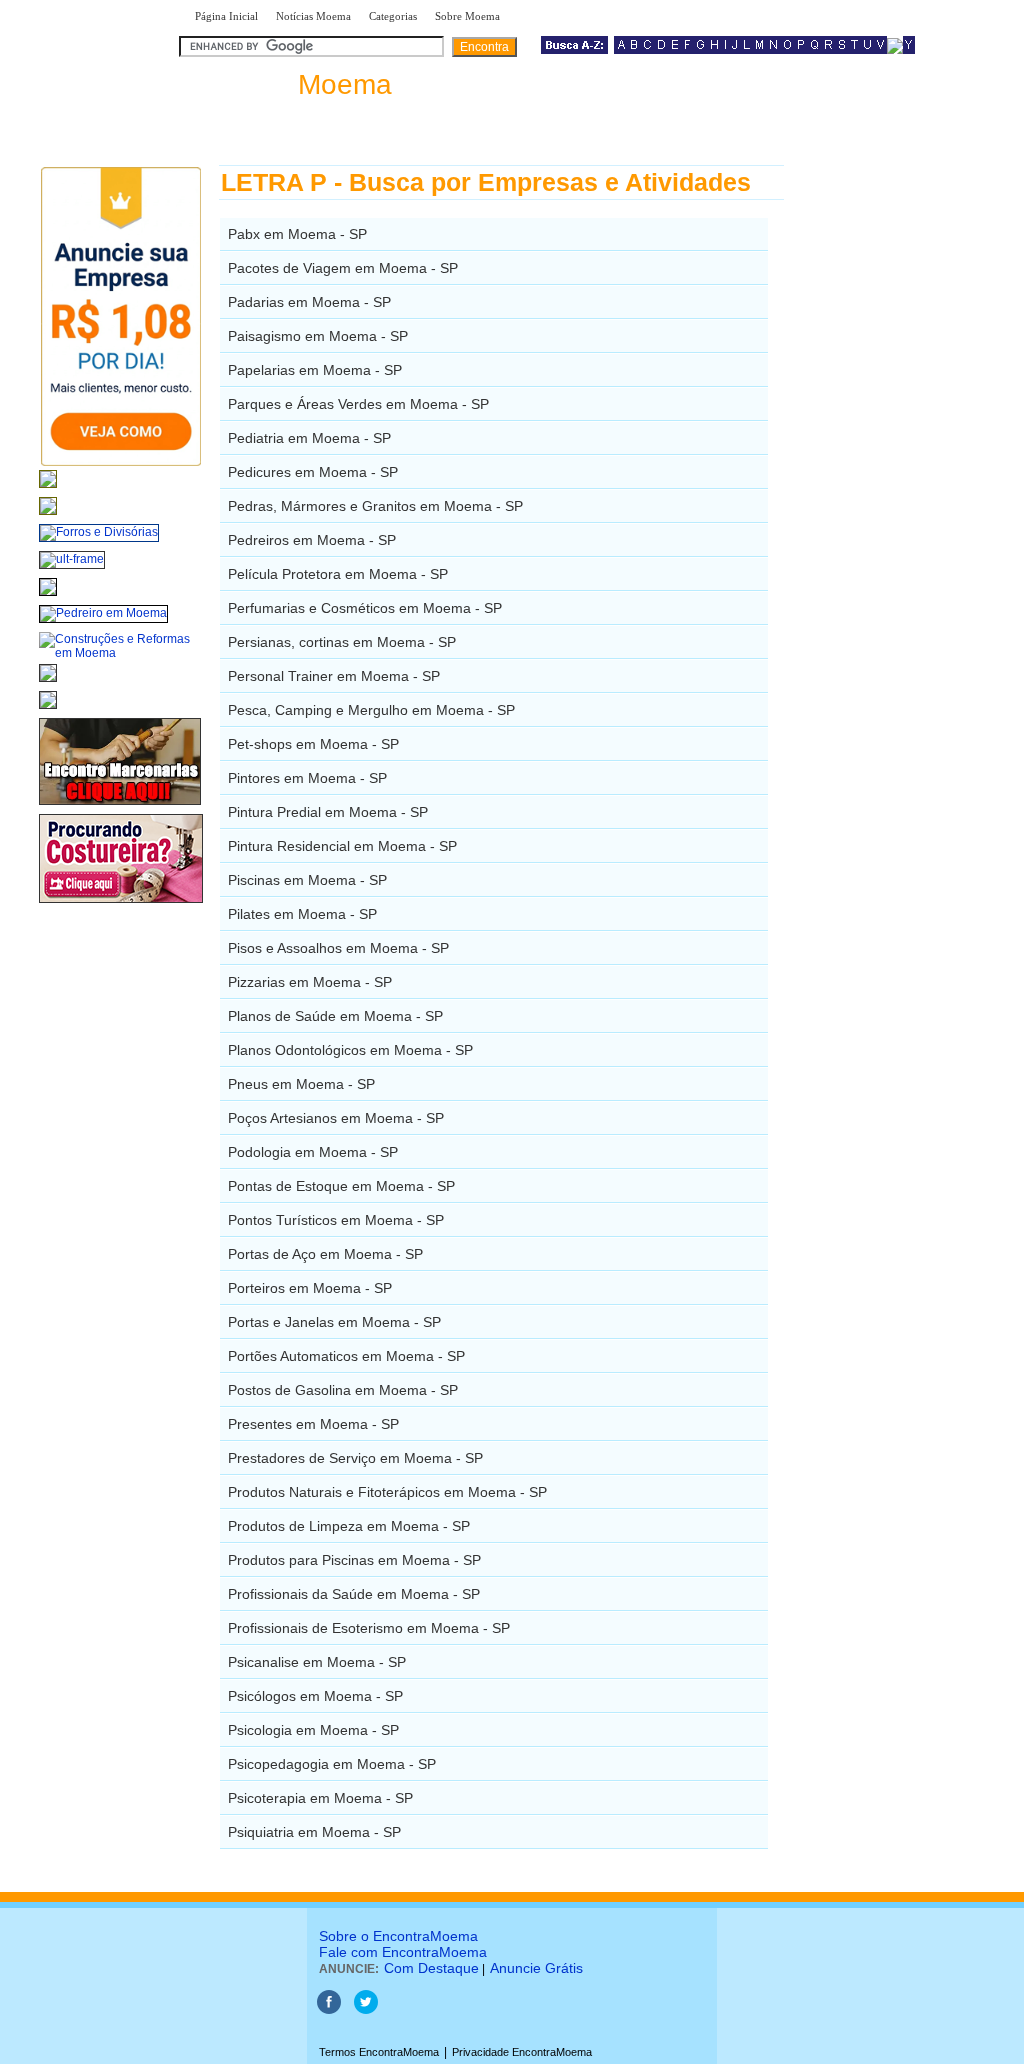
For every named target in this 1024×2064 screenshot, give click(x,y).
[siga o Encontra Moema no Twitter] (366, 2010)
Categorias (393, 16)
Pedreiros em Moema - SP (312, 540)
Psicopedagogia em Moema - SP (332, 1764)
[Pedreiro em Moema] (103, 613)
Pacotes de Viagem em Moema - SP (343, 268)
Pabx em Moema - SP (297, 234)
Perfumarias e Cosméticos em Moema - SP (365, 608)
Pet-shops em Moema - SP (313, 744)
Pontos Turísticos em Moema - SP (336, 1220)
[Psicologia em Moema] (48, 489)
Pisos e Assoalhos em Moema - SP (338, 948)
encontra (289, 84)
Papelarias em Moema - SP (315, 370)
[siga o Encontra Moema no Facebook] (329, 2010)
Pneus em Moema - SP (301, 1084)
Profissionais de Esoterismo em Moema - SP (369, 1628)
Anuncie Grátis (536, 1968)
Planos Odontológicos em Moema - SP (350, 1050)
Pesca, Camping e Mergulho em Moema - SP (371, 710)
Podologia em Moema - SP (313, 1152)
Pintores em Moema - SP (307, 778)
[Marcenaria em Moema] (120, 806)
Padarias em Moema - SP (309, 302)
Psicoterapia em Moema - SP (320, 1798)
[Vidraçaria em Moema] (48, 516)
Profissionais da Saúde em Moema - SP (354, 1594)
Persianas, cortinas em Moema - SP (342, 642)
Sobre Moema (467, 16)
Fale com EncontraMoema (403, 1952)
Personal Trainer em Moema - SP (334, 676)
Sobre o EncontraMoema (398, 1936)
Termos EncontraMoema (379, 2052)
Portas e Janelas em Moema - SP (334, 1322)
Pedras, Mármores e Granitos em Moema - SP (375, 506)
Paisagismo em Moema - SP (318, 336)
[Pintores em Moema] (48, 710)
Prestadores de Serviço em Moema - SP (355, 1458)
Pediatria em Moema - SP (309, 438)
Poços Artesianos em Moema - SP (336, 1118)
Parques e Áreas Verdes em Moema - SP (358, 404)
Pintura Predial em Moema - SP (328, 812)
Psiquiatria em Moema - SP (314, 1832)
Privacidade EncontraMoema (522, 2052)
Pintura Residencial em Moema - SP (342, 846)
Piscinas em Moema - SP (307, 880)
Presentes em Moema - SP (313, 1424)
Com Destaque (431, 1968)
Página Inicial (226, 16)
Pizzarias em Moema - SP (310, 982)
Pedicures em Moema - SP (313, 472)
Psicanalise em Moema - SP (317, 1662)
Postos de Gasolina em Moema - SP (343, 1390)
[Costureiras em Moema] (121, 904)
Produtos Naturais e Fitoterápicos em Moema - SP (387, 1492)
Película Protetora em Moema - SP (338, 574)
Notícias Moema (313, 16)
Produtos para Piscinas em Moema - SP (354, 1560)
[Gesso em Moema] (48, 683)
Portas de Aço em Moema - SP (325, 1254)
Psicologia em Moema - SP (313, 1730)
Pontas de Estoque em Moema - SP (341, 1186)
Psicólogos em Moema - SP (315, 1696)
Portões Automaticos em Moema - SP (346, 1356)
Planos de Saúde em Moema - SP (335, 1016)
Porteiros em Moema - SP (310, 1288)
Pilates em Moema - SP (302, 914)
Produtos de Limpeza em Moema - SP (349, 1526)
